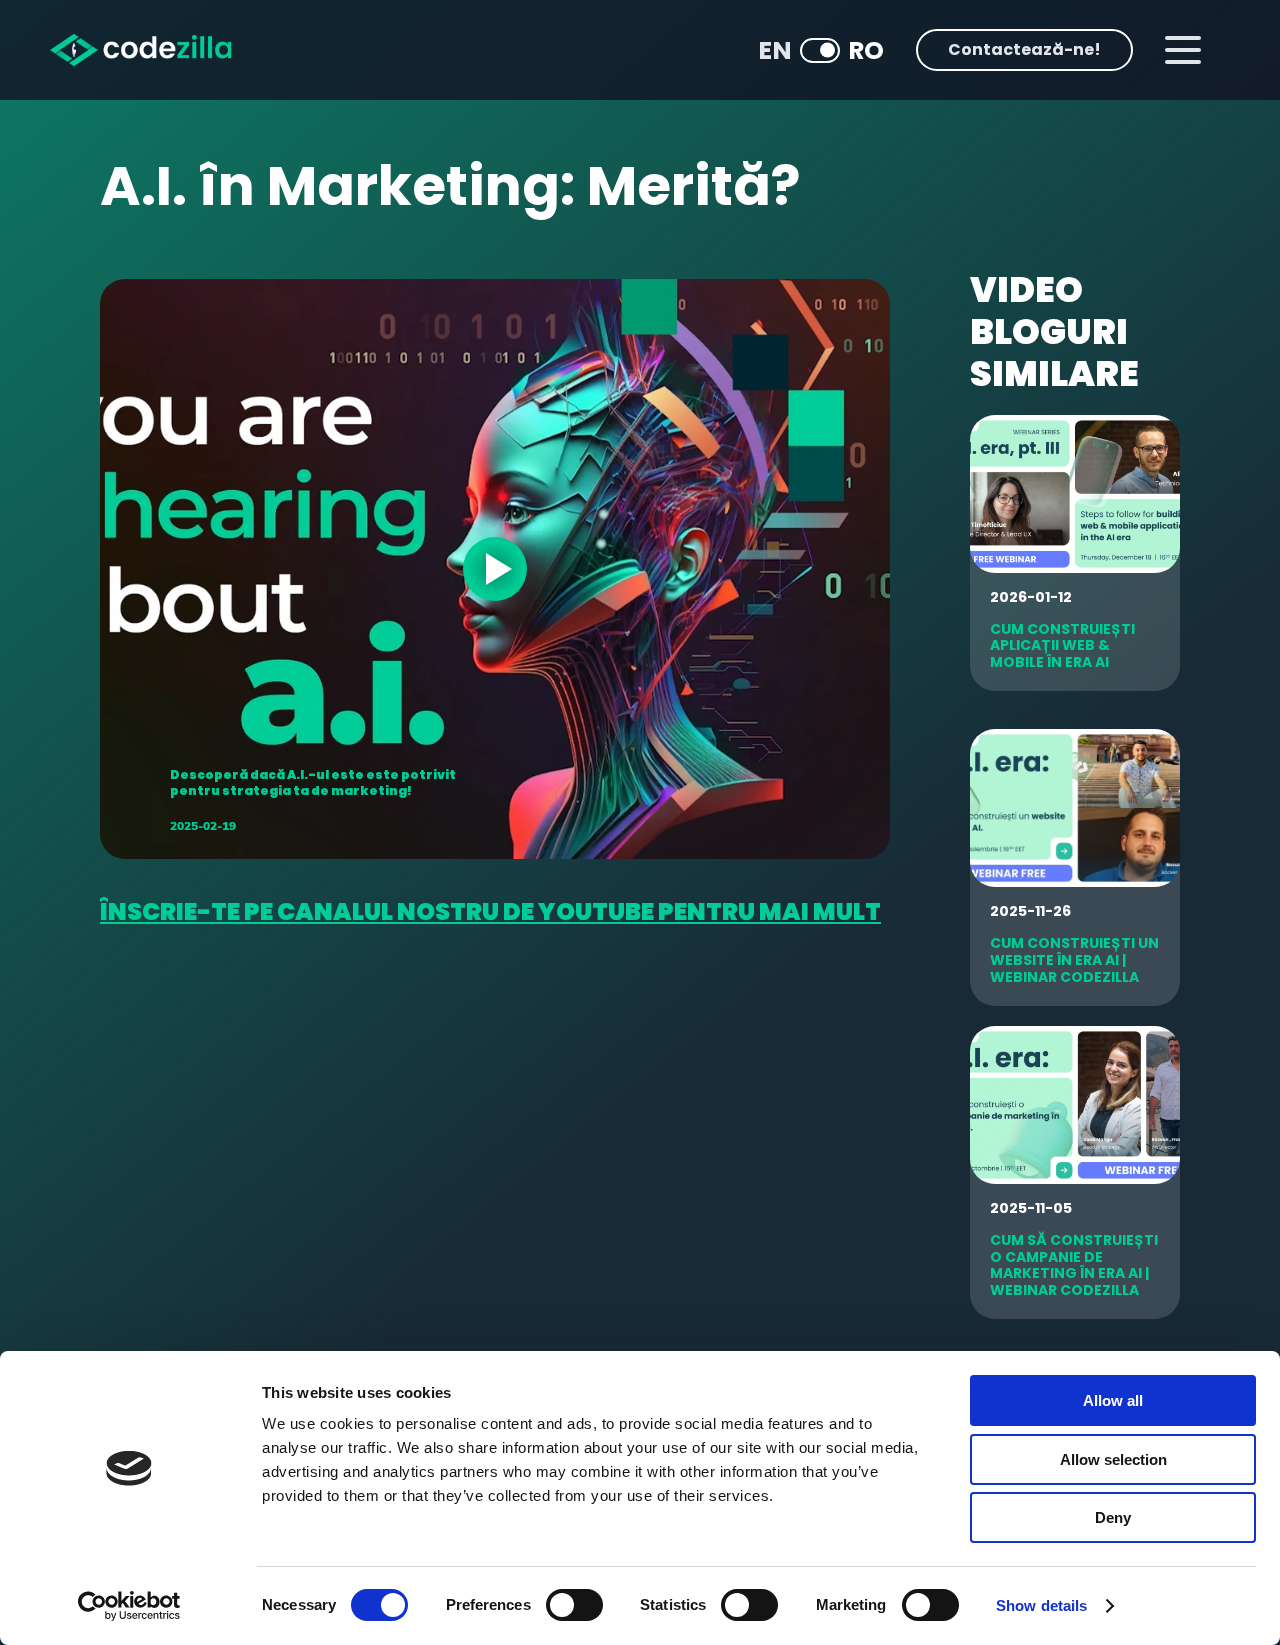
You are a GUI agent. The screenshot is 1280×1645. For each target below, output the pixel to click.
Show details (1041, 1605)
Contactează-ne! (1024, 49)
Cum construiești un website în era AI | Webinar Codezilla (1074, 960)
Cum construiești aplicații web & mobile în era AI (1062, 646)
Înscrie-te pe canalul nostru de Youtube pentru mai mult (490, 911)
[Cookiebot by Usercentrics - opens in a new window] (129, 1606)
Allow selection (1113, 1459)
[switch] (574, 1605)
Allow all (1113, 1400)
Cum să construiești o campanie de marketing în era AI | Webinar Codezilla (1074, 1265)
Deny (1113, 1517)
